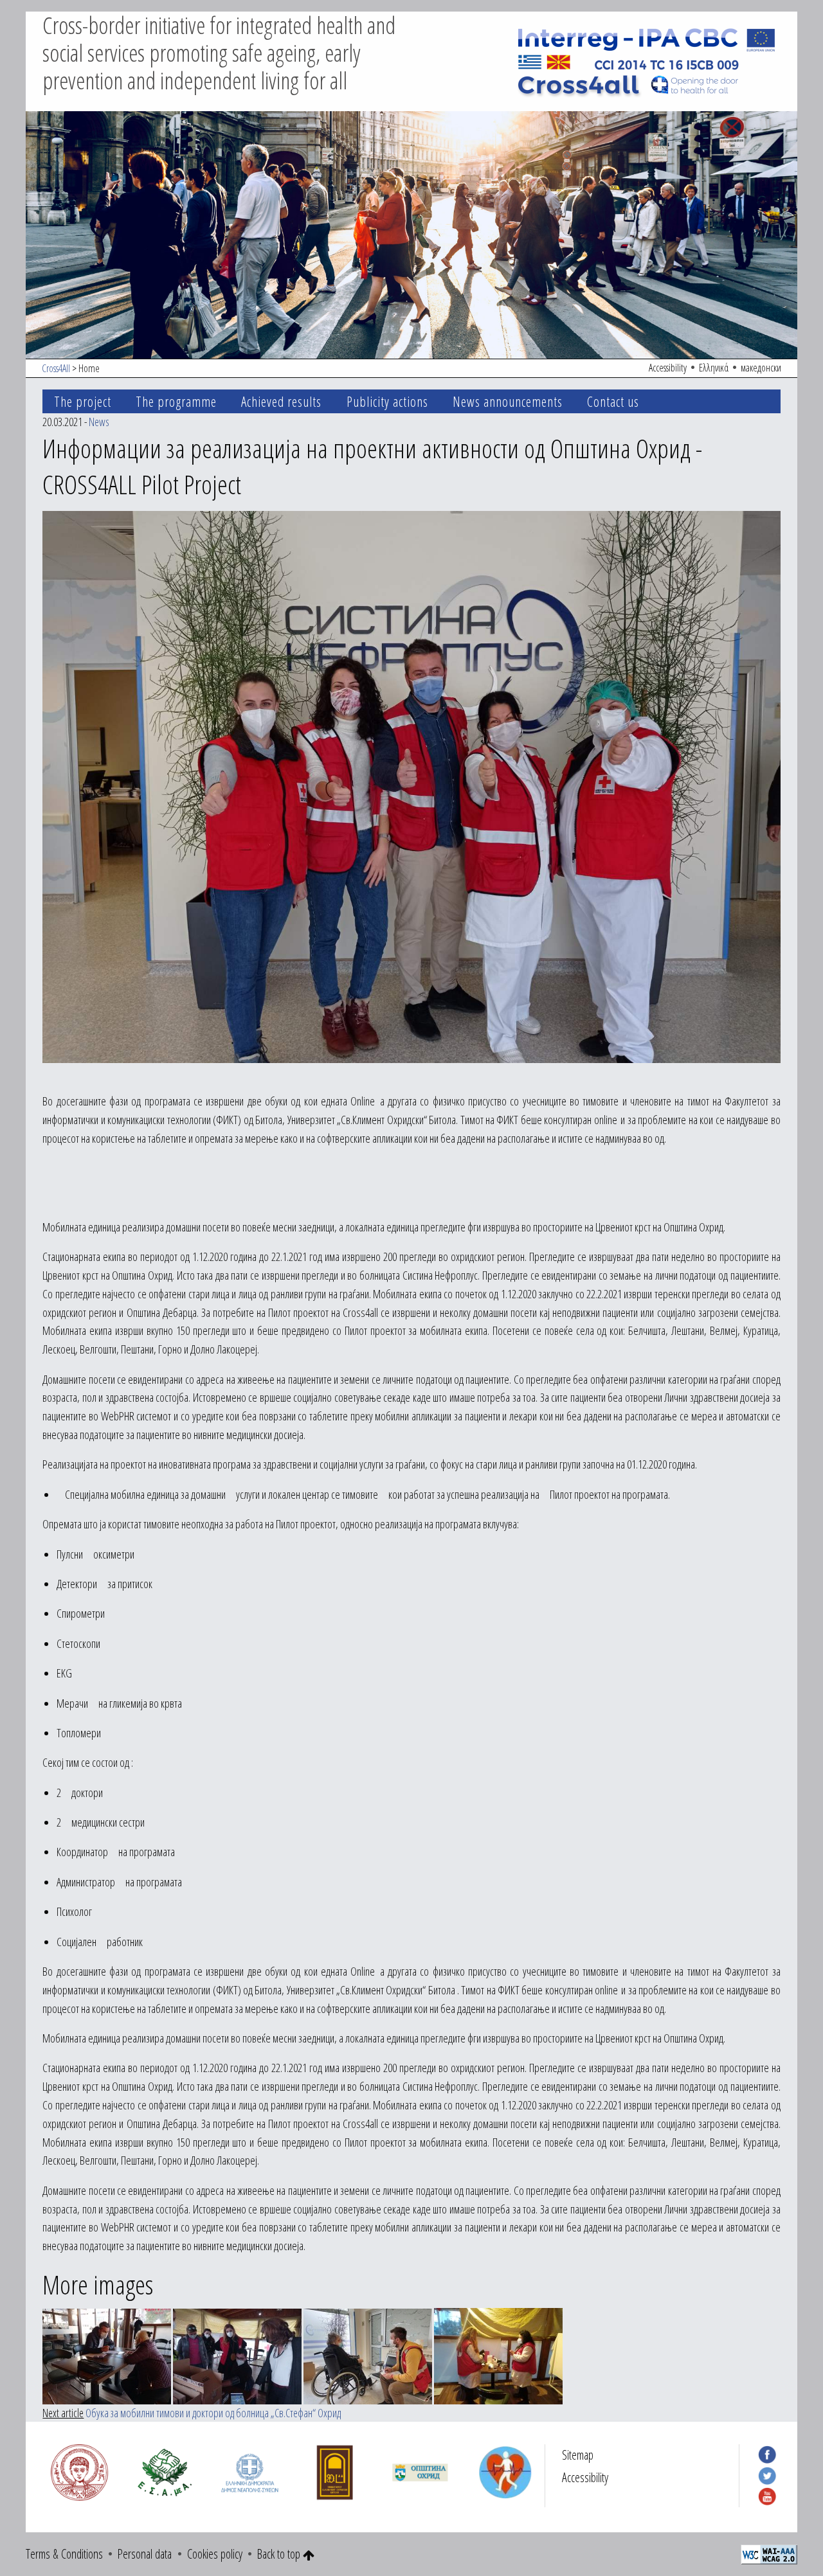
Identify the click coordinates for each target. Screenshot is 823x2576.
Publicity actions (387, 401)
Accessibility (668, 368)
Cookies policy (215, 2554)
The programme (176, 401)
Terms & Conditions (64, 2554)
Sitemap (578, 2455)
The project (83, 401)
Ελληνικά (714, 368)
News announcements (508, 401)
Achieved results (281, 401)
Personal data (145, 2554)
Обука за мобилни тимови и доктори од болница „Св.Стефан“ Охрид (213, 2413)
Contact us (613, 401)
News (99, 422)
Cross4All (56, 368)
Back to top (280, 2554)
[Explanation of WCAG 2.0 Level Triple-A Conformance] (769, 2553)
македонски (761, 368)
